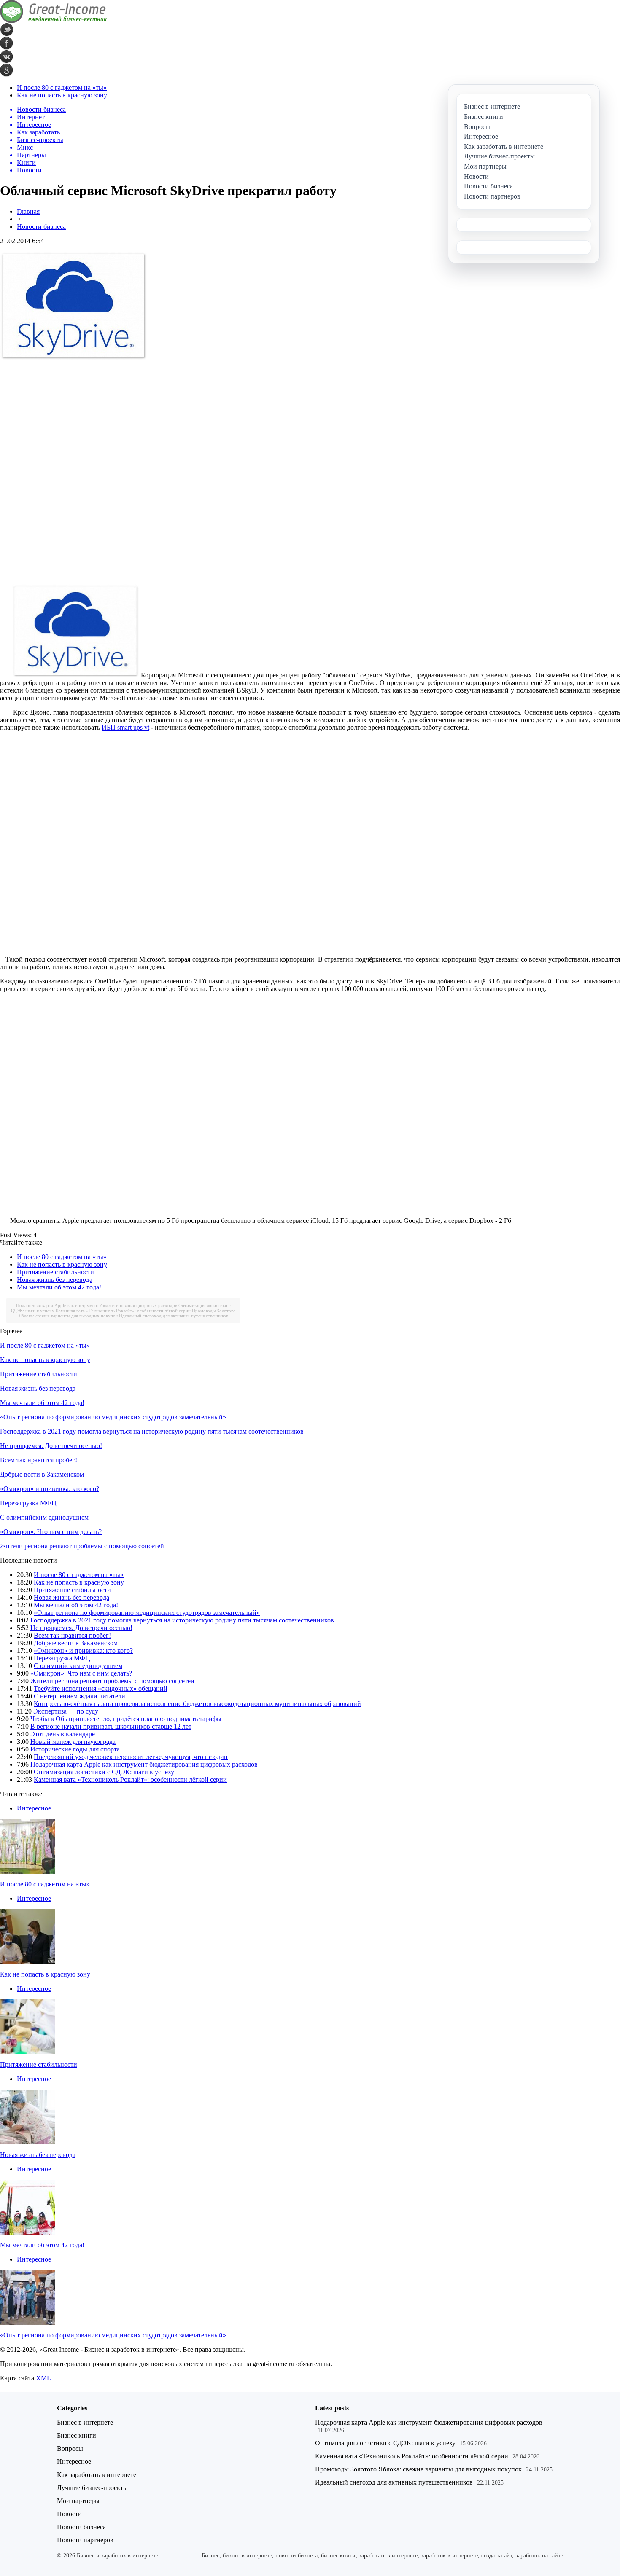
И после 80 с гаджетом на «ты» (62, 87)
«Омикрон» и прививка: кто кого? (50, 1489)
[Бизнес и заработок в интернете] (54, 21)
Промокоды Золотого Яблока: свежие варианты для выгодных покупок (418, 2469)
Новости (69, 2514)
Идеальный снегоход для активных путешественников (174, 1316)
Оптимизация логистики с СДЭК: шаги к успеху (104, 1772)
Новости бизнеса (41, 227)
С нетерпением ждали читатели (80, 1696)
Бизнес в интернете (85, 2422)
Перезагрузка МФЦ (28, 1503)
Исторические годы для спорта (75, 1749)
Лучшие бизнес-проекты (92, 2488)
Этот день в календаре (63, 1734)
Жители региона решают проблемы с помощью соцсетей (82, 1546)
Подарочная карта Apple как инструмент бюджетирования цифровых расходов (97, 1305)
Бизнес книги (77, 2435)
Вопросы (70, 2448)
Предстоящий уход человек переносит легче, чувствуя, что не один (131, 1757)
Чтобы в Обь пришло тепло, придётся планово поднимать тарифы (126, 1719)
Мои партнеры (78, 2501)
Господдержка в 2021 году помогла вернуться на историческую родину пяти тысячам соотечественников (152, 1431)
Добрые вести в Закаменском (42, 1474)
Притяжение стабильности (55, 1272)
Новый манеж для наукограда (73, 1742)
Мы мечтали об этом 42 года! (59, 1287)
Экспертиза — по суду (66, 1711)
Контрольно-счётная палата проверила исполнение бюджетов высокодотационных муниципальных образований (197, 1704)
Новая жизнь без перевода (55, 1280)
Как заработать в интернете (97, 2475)
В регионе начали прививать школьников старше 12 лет (111, 1726)
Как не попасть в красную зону (62, 95)
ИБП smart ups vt (125, 727)
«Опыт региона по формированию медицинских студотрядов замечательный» (113, 1417)
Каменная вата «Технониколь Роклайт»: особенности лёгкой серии (123, 1311)
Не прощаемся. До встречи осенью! (51, 1446)
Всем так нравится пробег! (39, 1460)
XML (43, 2378)
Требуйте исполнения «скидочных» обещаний (101, 1688)
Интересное (34, 1808)
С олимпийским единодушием (44, 1517)
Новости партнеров (85, 2540)
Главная (28, 211)
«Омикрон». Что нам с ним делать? (51, 1532)
